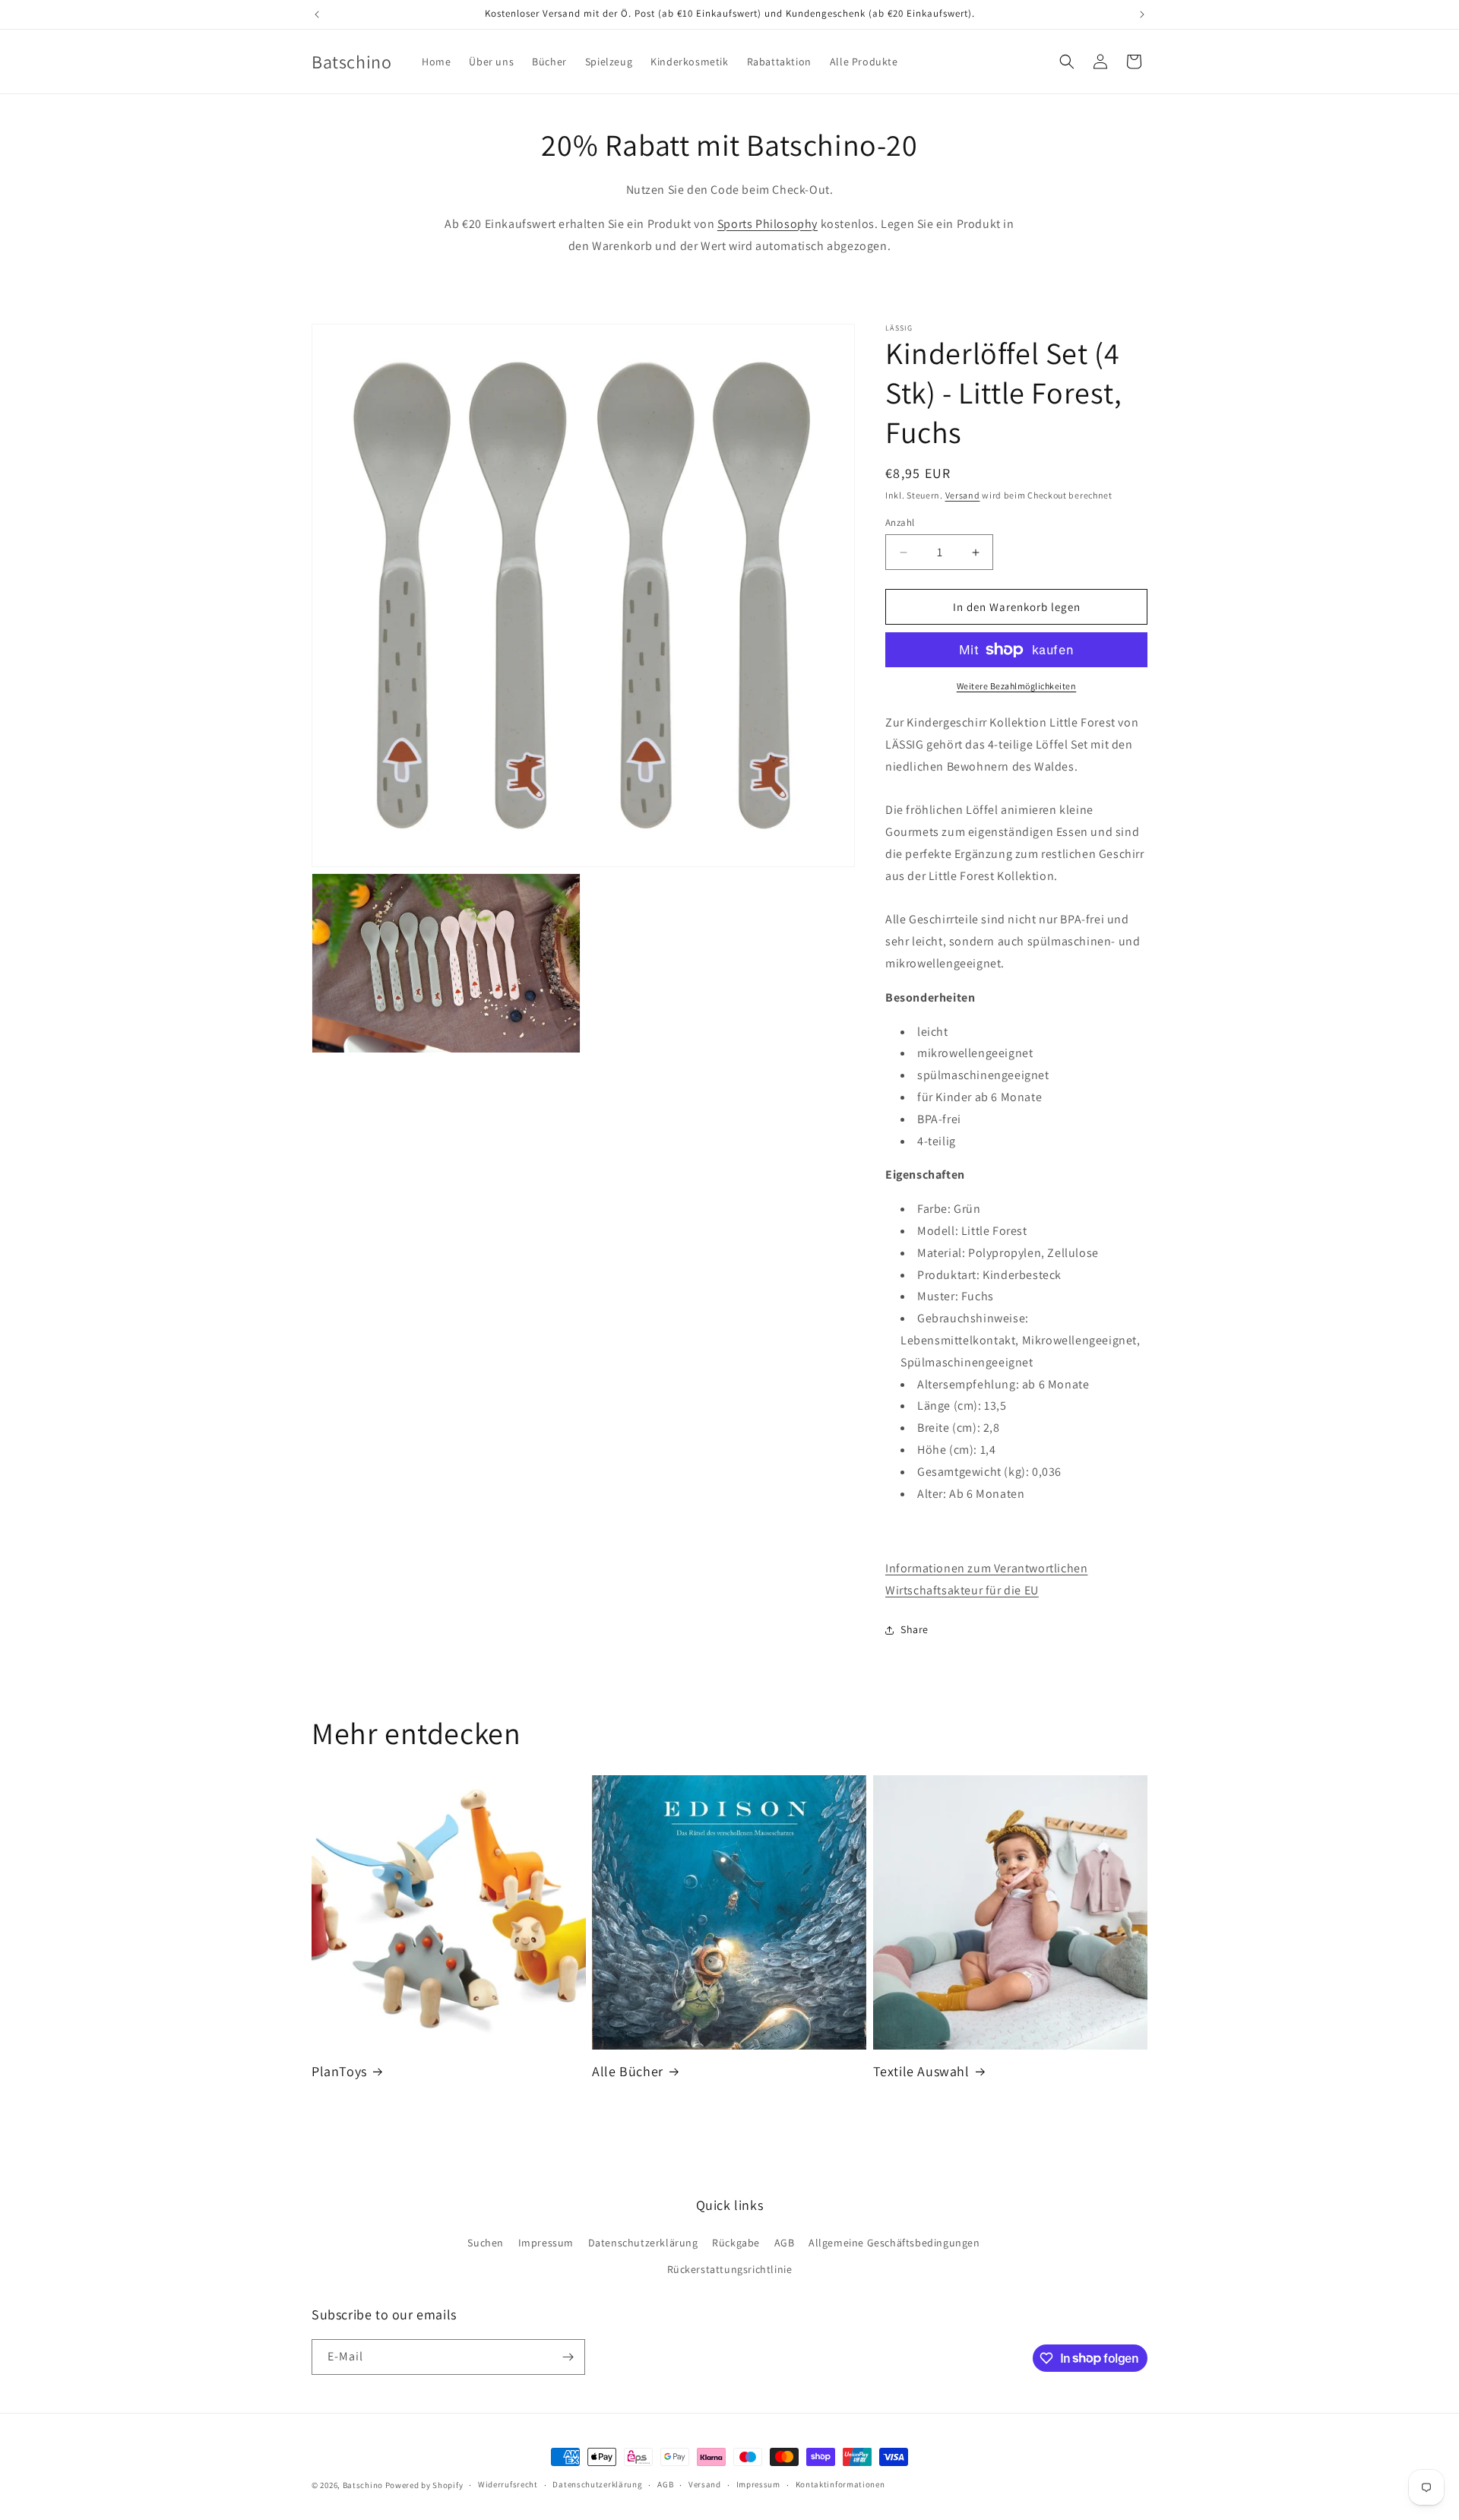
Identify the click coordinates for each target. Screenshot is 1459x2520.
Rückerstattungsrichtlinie (730, 2269)
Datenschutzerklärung (643, 2243)
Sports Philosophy (767, 224)
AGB (785, 2243)
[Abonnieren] (568, 2357)
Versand (963, 495)
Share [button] (915, 1629)
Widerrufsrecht (508, 2484)
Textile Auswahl (921, 2071)
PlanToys (339, 2071)
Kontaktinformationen (840, 2484)
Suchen (486, 2243)
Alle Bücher (628, 2071)
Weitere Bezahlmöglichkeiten (1017, 686)
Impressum (546, 2243)
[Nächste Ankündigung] (1142, 14)
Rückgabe (736, 2243)
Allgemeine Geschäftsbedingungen (894, 2243)
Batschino (363, 2485)
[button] (1067, 62)
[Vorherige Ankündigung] (317, 14)
